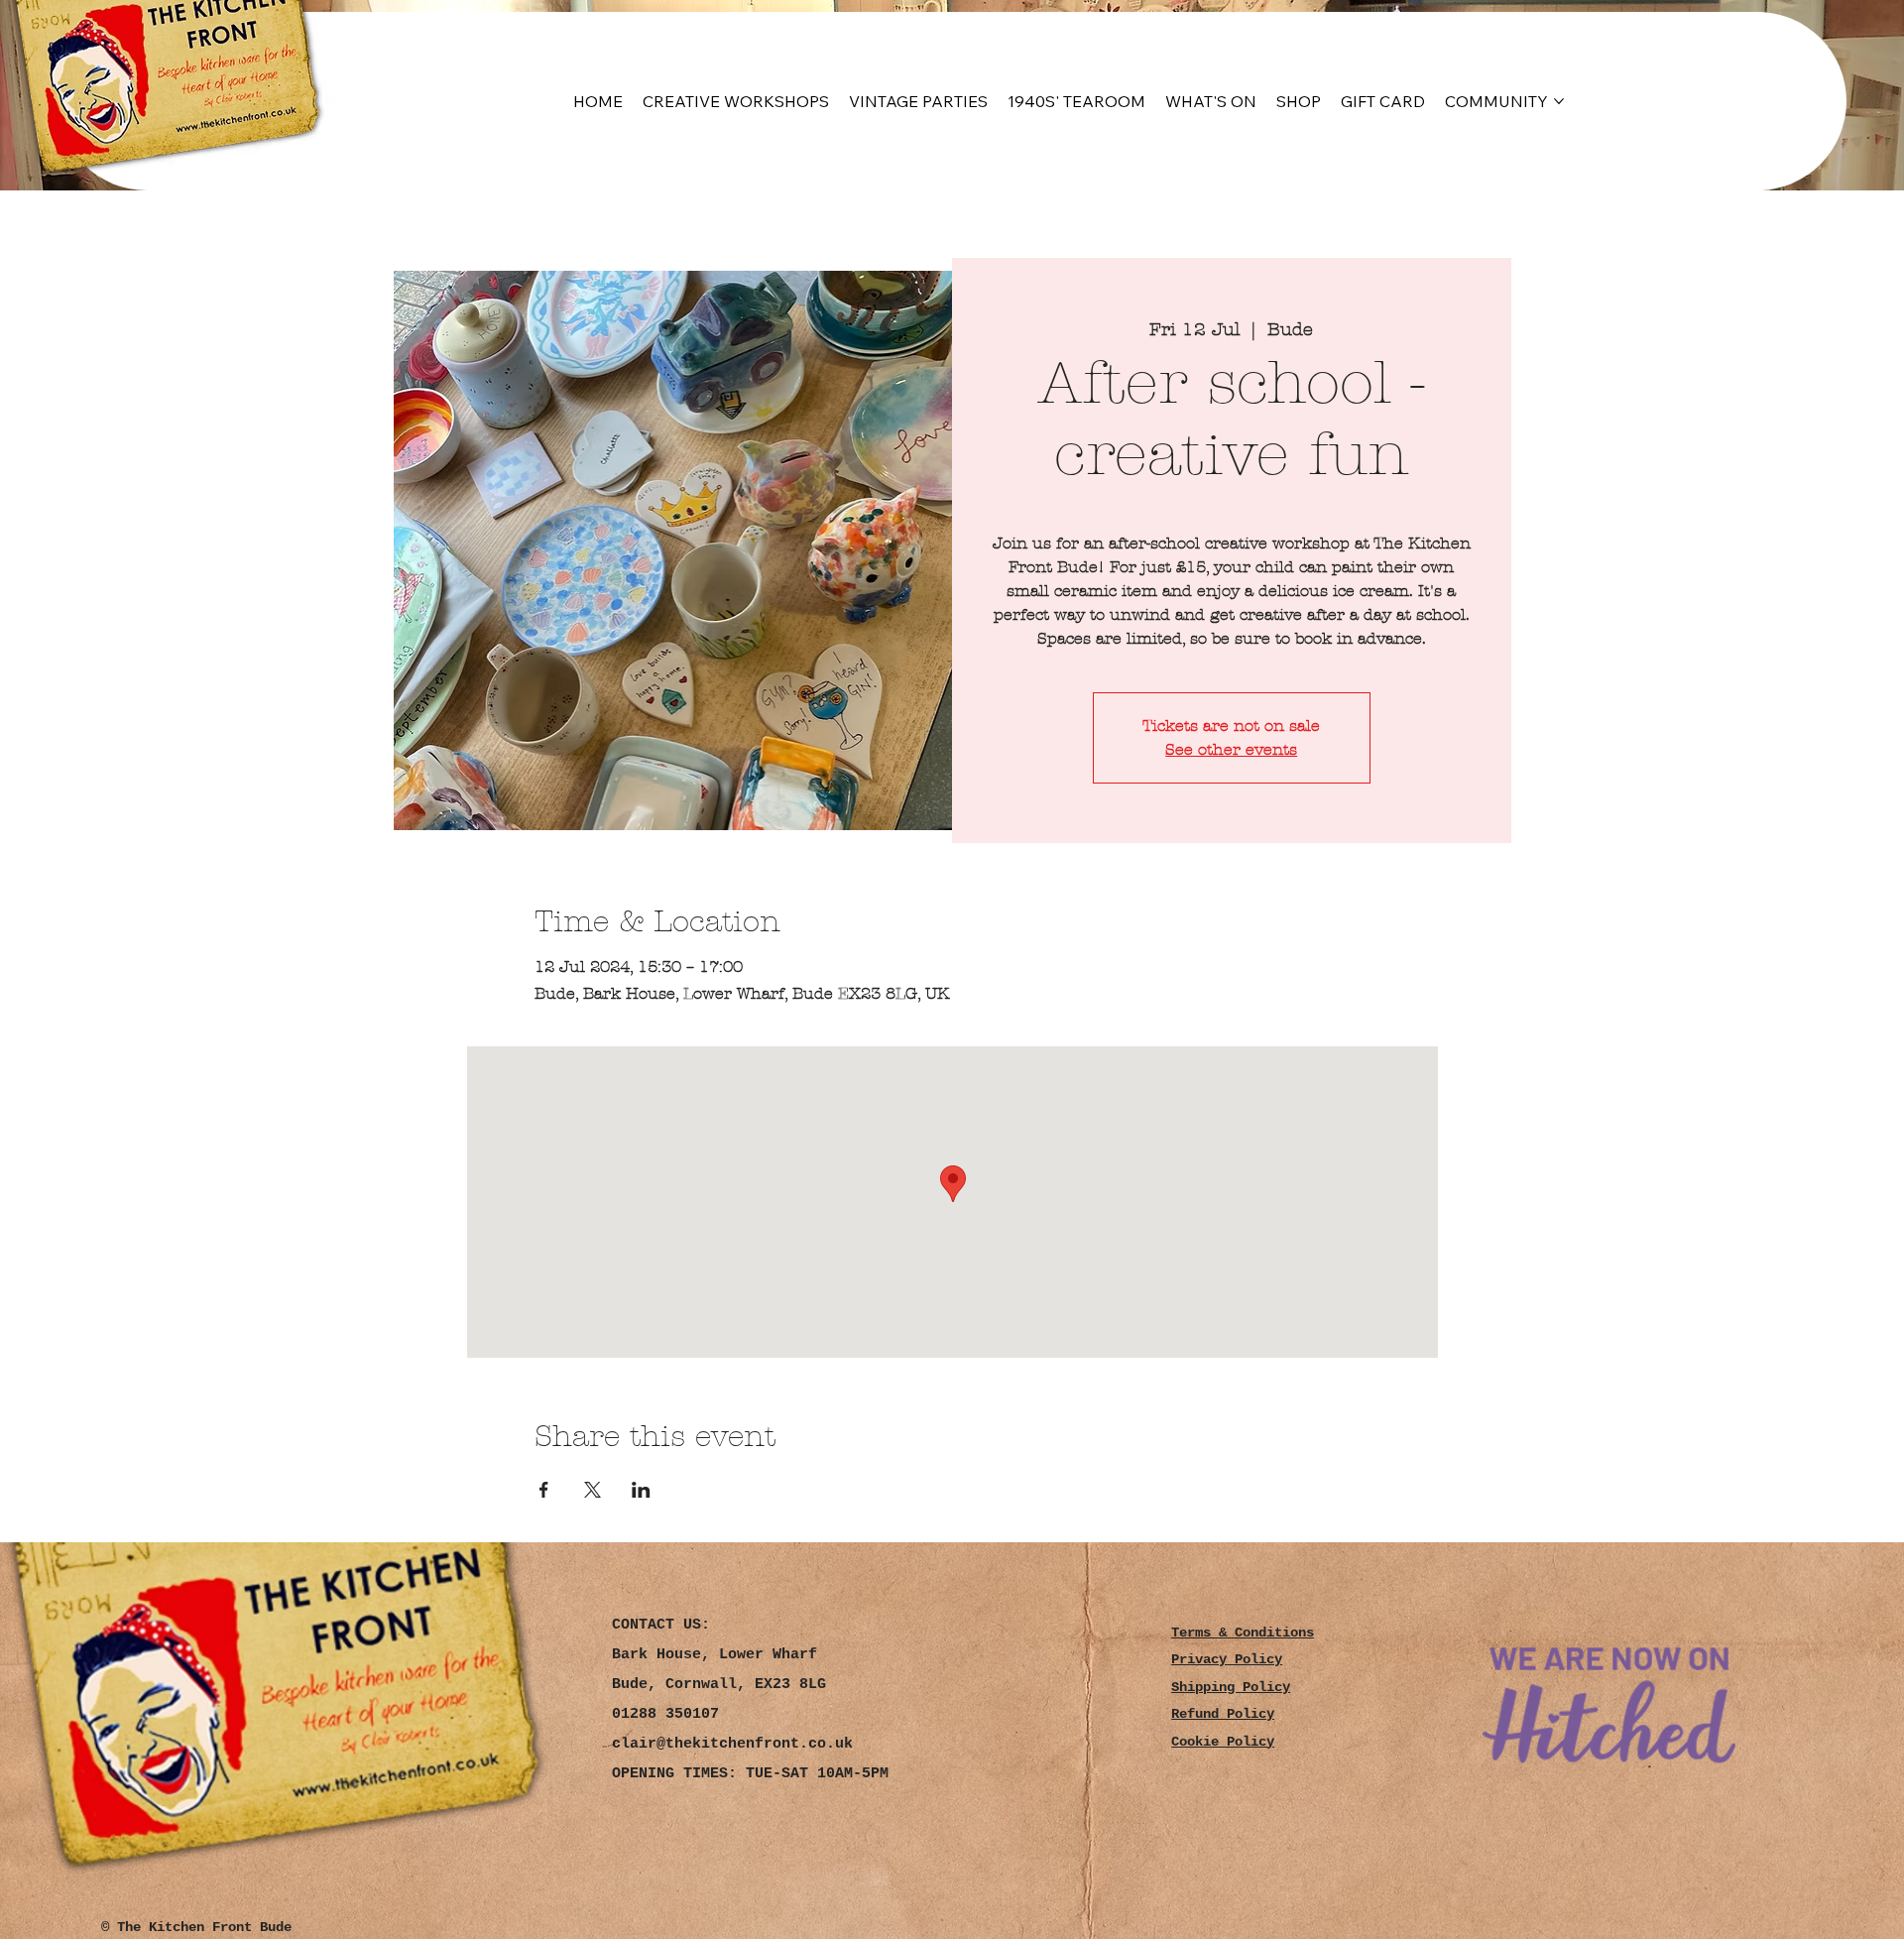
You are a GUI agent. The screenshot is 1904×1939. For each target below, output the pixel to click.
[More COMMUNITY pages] (1559, 101)
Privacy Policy (1227, 1660)
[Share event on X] (593, 1490)
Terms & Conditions (1243, 1633)
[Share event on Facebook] (544, 1490)
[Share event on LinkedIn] (641, 1490)
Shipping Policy (1231, 1688)
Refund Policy (1223, 1714)
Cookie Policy (1223, 1742)
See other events (1231, 749)
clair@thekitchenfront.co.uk (732, 1744)
